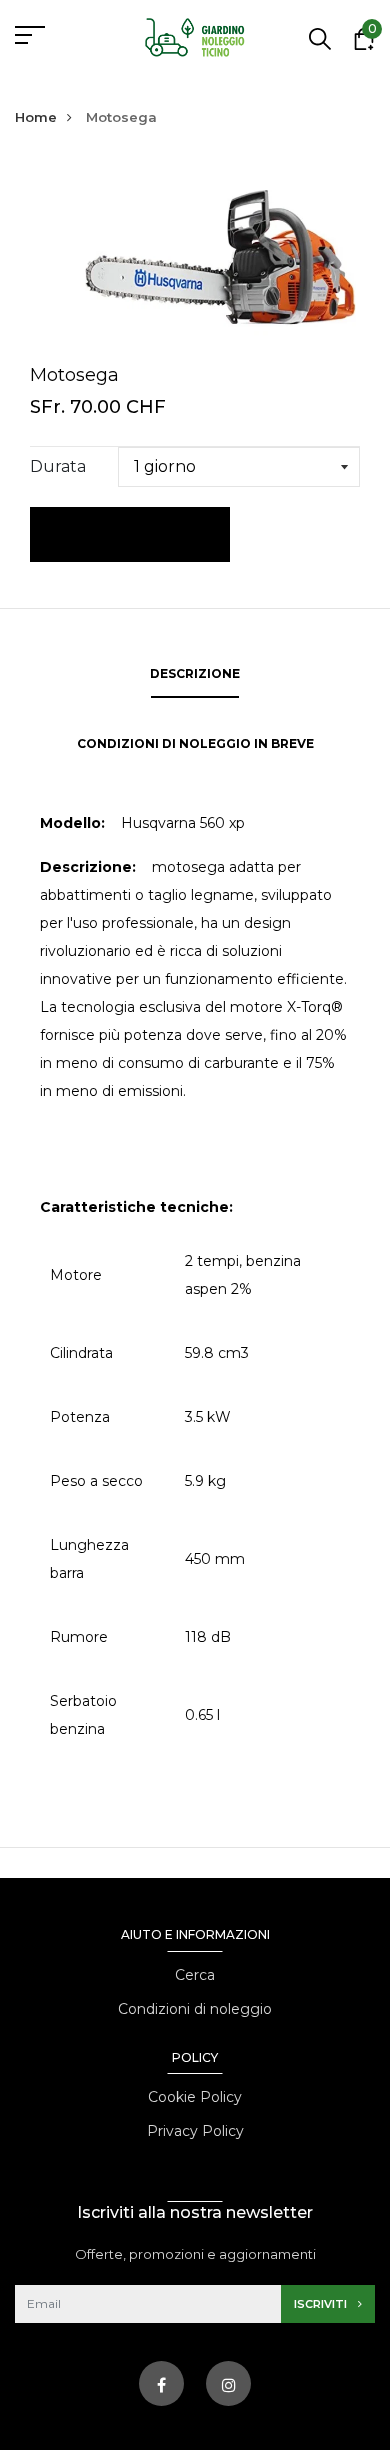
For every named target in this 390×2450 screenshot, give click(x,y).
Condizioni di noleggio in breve (195, 743)
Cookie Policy (195, 2097)
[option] (195, 254)
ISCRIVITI (322, 2304)
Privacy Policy (195, 2131)
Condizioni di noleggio (195, 2009)
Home (36, 117)
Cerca (195, 1975)
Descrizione (195, 673)
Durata (58, 466)
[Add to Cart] (130, 534)
